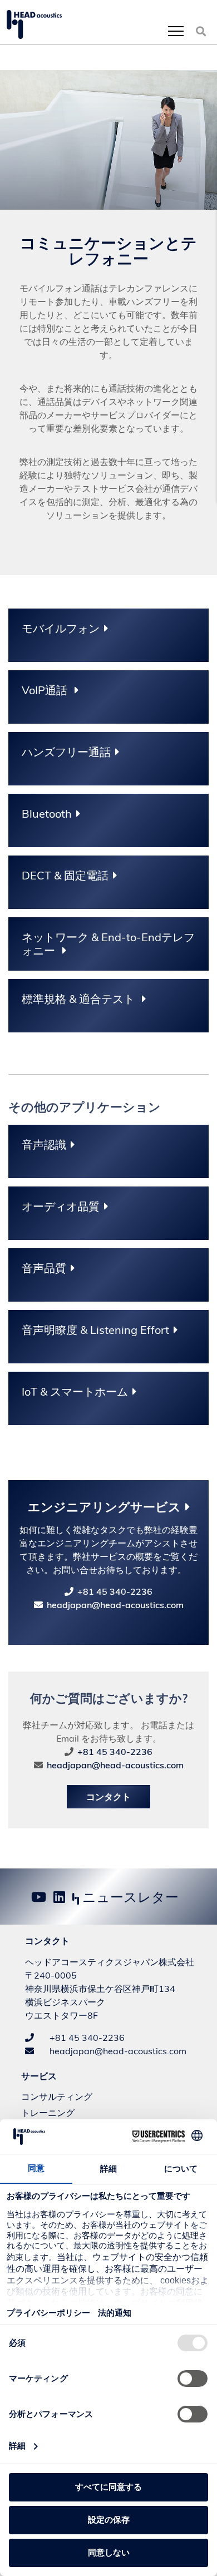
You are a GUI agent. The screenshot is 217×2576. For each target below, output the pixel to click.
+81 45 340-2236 (115, 1591)
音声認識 (44, 1145)
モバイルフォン (61, 629)
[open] (176, 31)
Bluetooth (47, 814)
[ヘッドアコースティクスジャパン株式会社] (34, 24)
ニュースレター (129, 1897)
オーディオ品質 (61, 1207)
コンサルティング (57, 2097)
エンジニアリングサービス (104, 1507)
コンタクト (108, 1797)
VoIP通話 (46, 690)
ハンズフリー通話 (66, 752)
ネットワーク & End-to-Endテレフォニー (108, 944)
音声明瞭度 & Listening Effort (95, 1330)
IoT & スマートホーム (75, 1392)
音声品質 (44, 1268)
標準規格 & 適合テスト (80, 999)
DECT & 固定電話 (65, 876)
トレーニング (48, 2113)
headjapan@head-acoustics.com (115, 1605)
